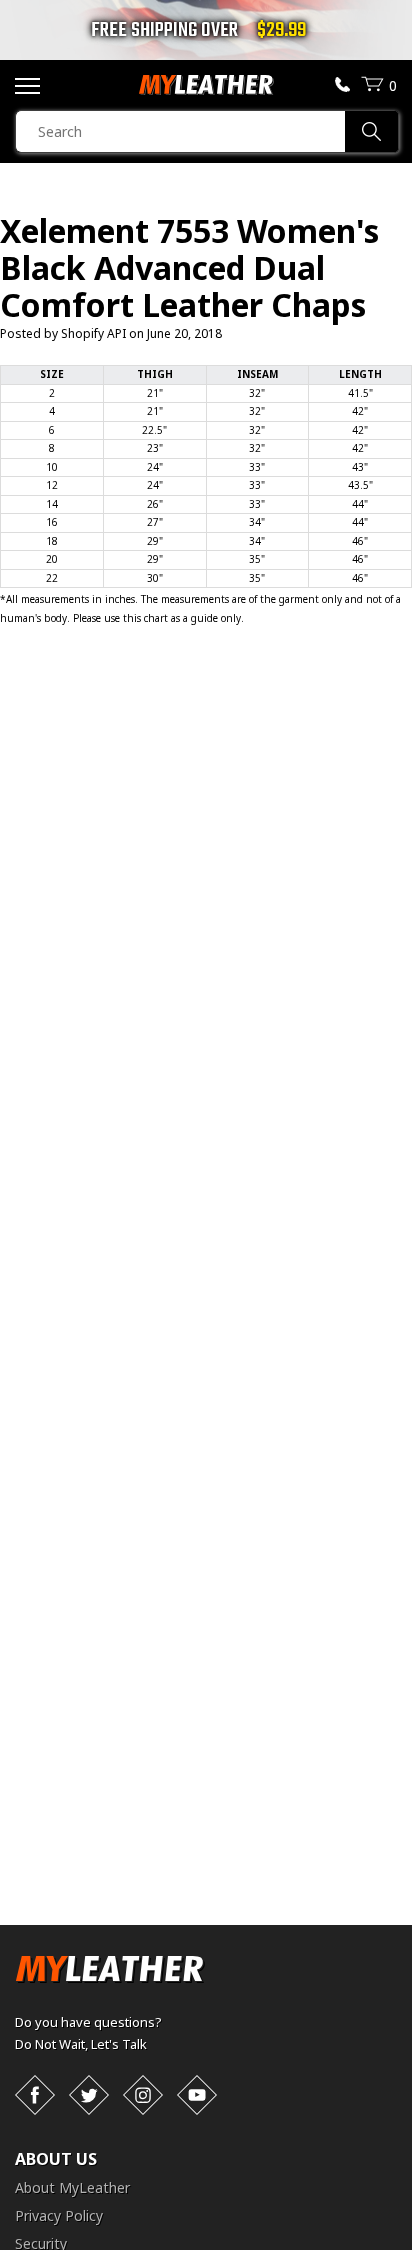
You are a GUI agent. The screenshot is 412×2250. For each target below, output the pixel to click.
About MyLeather (72, 2187)
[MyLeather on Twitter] (89, 2095)
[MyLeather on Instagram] (143, 2095)
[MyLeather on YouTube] (197, 2095)
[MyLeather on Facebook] (35, 2095)
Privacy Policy (59, 2215)
